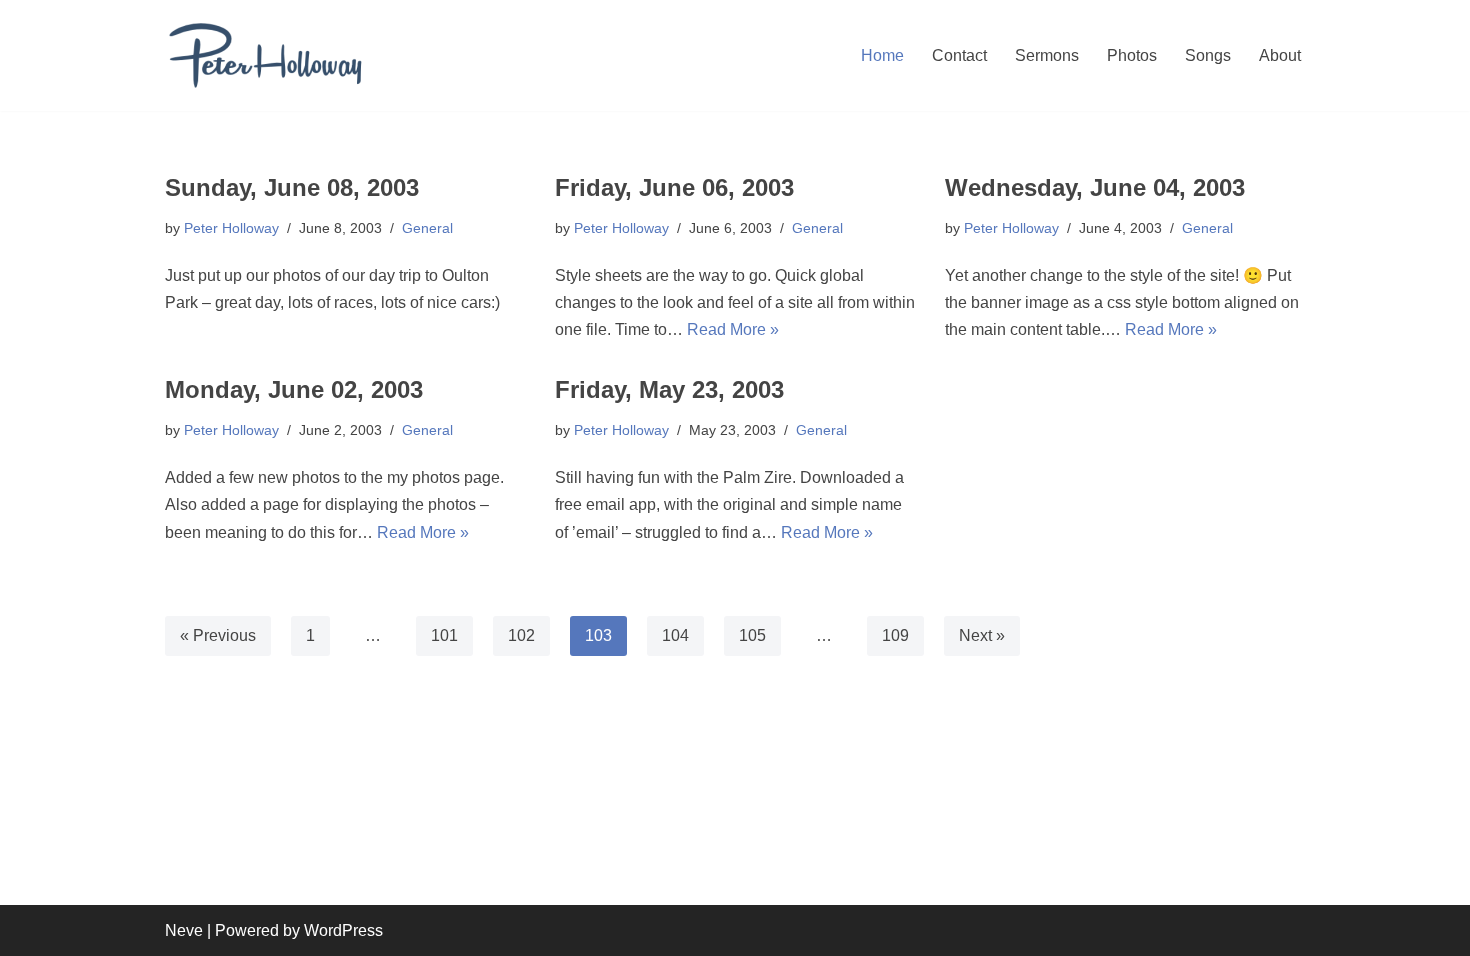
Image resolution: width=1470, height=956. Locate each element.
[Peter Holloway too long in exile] (265, 55)
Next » (982, 635)
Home (882, 55)
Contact (959, 55)
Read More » (733, 329)
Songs (1208, 55)
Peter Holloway (231, 228)
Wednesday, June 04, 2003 (1095, 187)
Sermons (1047, 55)
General (427, 228)
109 (895, 635)
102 (521, 635)
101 (444, 635)
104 (675, 635)
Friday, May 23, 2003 (669, 389)
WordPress (343, 930)
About (1280, 55)
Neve (184, 930)
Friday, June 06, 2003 (674, 187)
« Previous (218, 635)
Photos (1132, 55)
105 (752, 635)
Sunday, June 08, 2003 (292, 187)
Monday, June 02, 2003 (294, 389)
